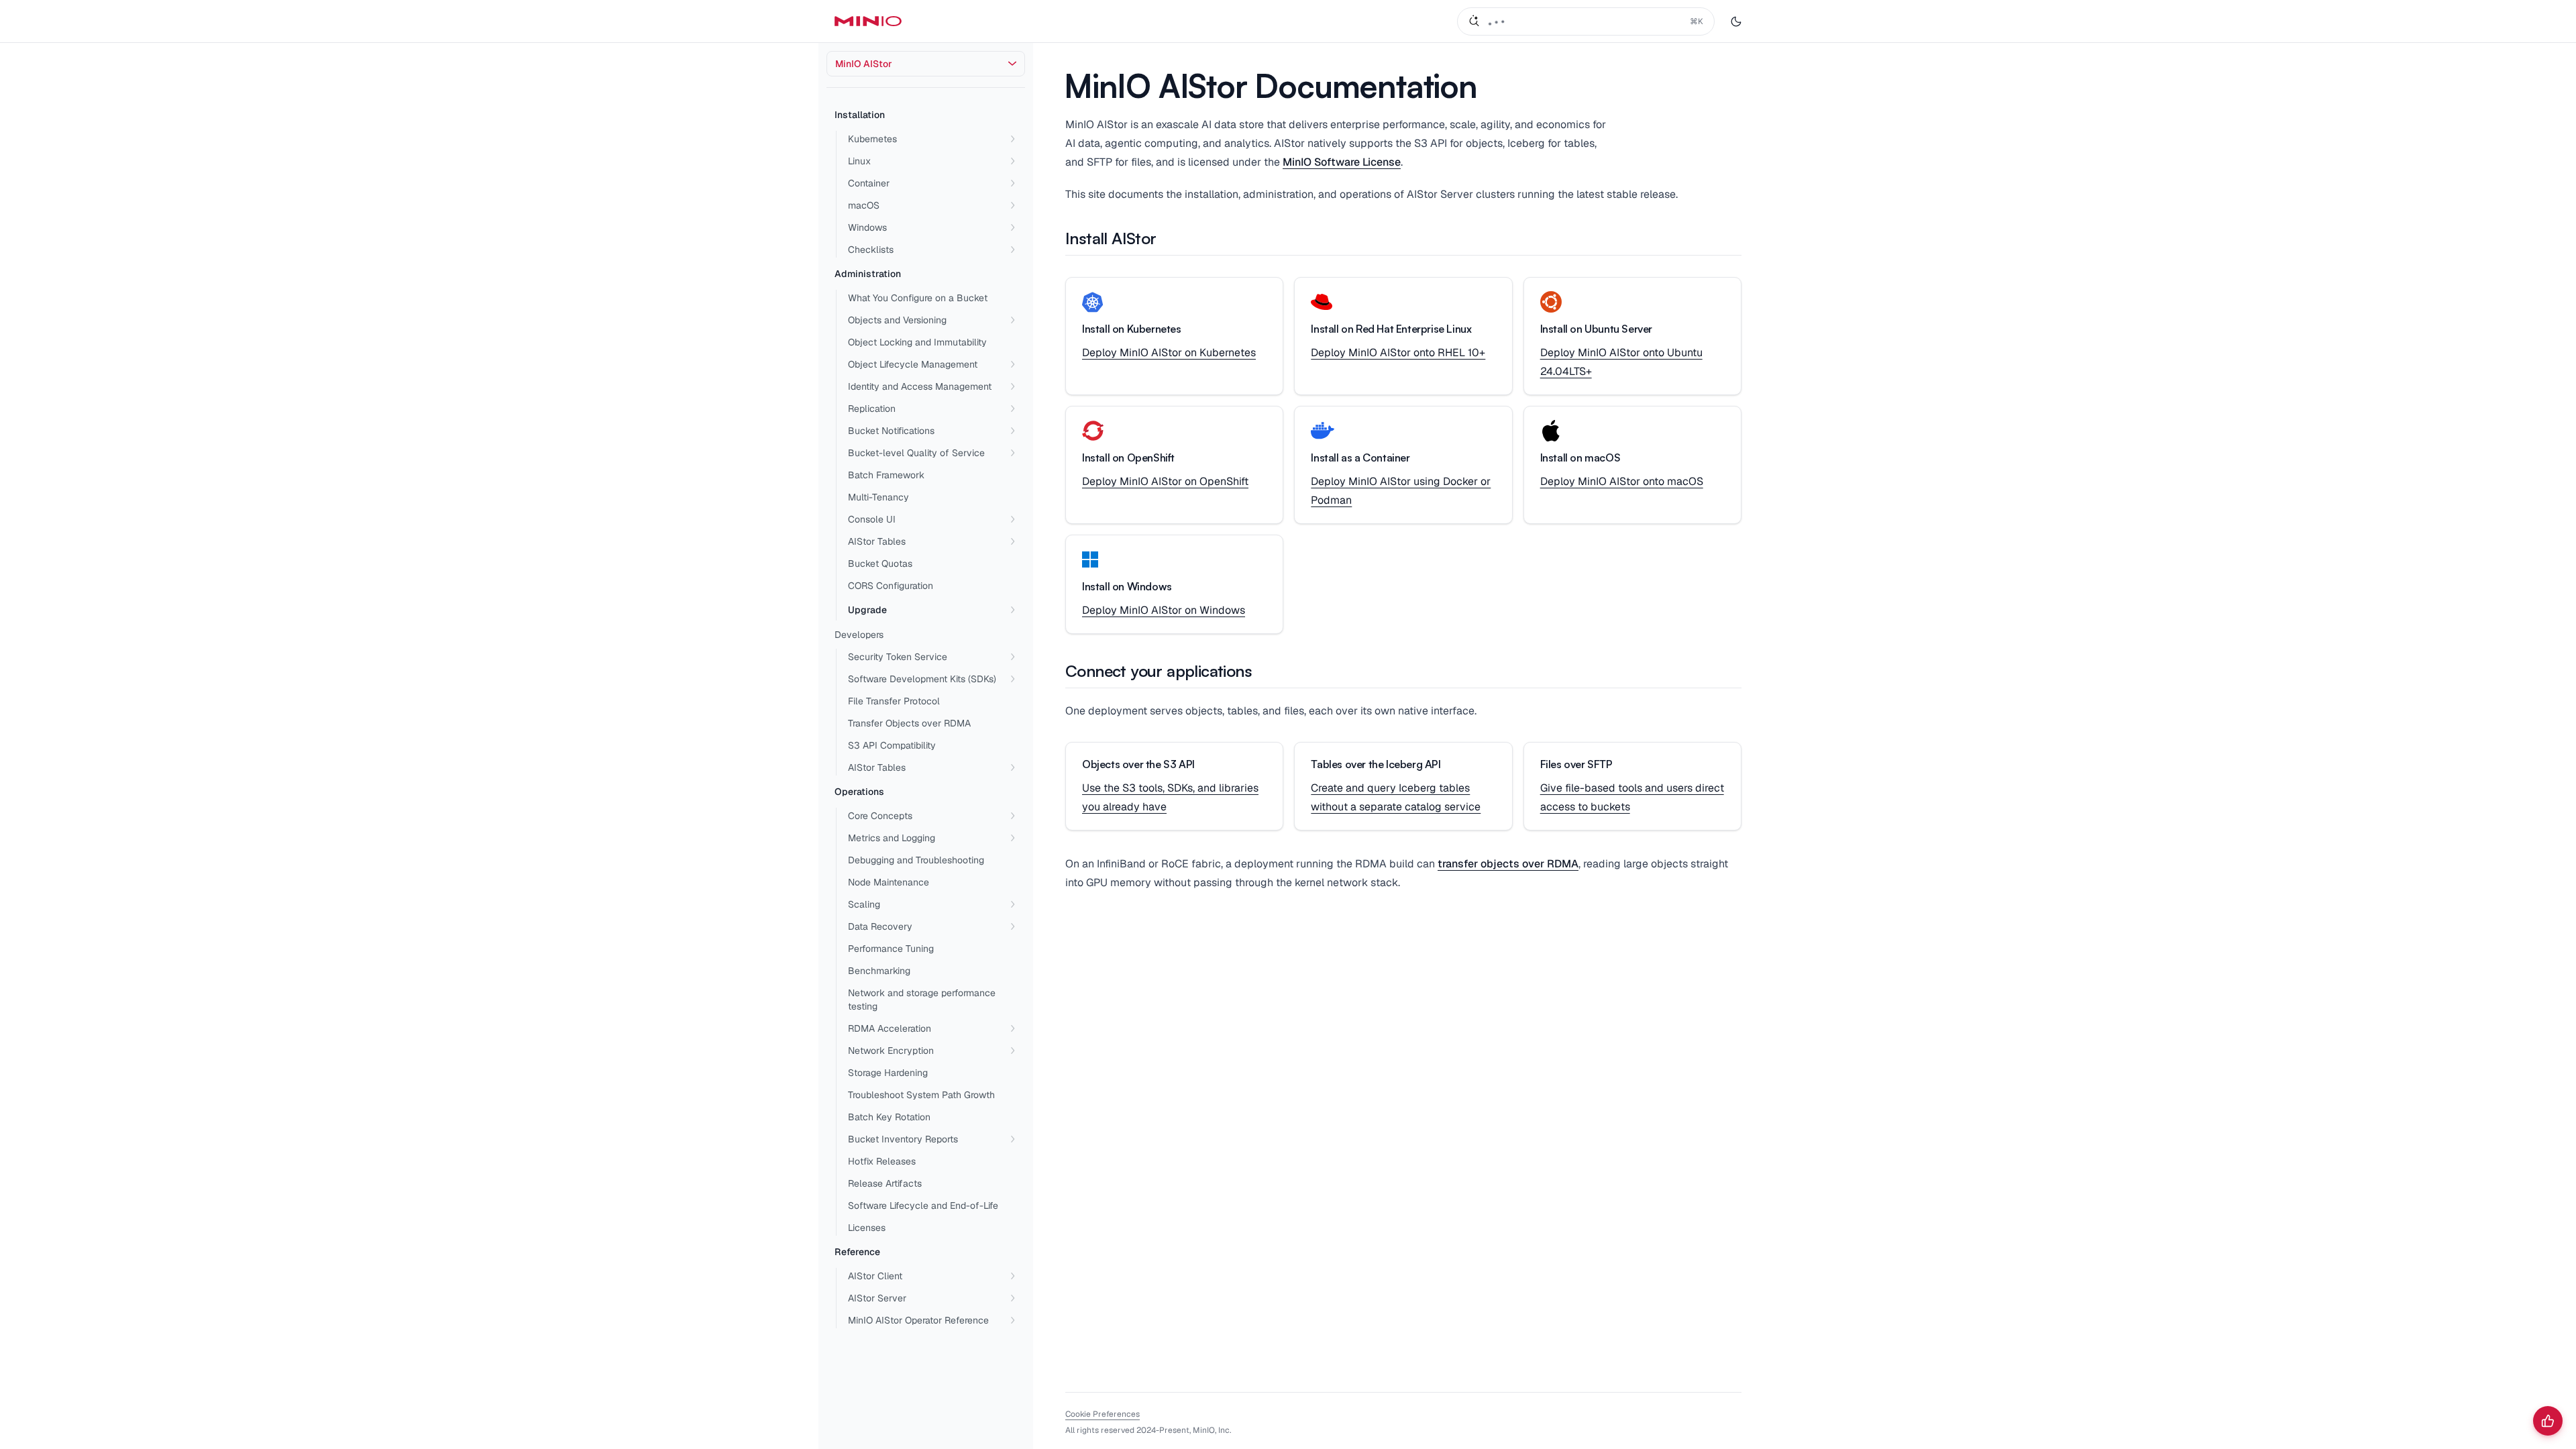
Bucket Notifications (891, 431)
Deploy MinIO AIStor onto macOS (1622, 481)
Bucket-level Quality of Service (916, 453)
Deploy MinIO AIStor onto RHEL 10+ (1398, 353)
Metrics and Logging (892, 838)
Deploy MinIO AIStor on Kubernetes (1169, 353)
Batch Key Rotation (889, 1117)
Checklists (871, 250)
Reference (857, 1252)
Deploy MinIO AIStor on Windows (1164, 610)
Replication (872, 409)
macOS (864, 205)
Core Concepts (880, 816)
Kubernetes (872, 139)
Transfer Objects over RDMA (909, 723)
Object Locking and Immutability (917, 342)
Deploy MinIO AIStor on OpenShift (1165, 481)
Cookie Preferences (1103, 1414)
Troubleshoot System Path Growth (921, 1095)
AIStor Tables (877, 541)
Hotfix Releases (882, 1161)
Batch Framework (886, 475)
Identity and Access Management (920, 386)
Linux (859, 161)
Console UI (872, 519)
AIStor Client (875, 1276)
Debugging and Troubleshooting (916, 860)
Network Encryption (891, 1051)
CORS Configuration (891, 586)
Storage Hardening (888, 1073)
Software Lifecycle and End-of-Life (923, 1205)
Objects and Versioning (897, 320)
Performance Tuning (891, 949)
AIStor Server (877, 1298)
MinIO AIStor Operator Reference (918, 1320)
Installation (860, 115)
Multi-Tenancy (878, 497)
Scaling (864, 904)
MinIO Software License (1342, 162)
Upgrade (867, 610)
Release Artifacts (885, 1183)
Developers (859, 635)
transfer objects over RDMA (1508, 864)
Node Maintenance (889, 882)
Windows (867, 227)
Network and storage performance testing (922, 1000)
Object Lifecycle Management (913, 364)
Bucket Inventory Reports (903, 1139)
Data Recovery (880, 926)
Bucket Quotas (880, 563)
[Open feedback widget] (2548, 1421)
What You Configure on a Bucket (918, 298)
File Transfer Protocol (894, 701)
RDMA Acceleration (890, 1028)
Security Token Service (898, 657)
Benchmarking (879, 971)
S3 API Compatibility (892, 745)
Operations (859, 792)
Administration (868, 274)
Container (869, 183)
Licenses (867, 1228)
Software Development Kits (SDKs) (922, 679)
